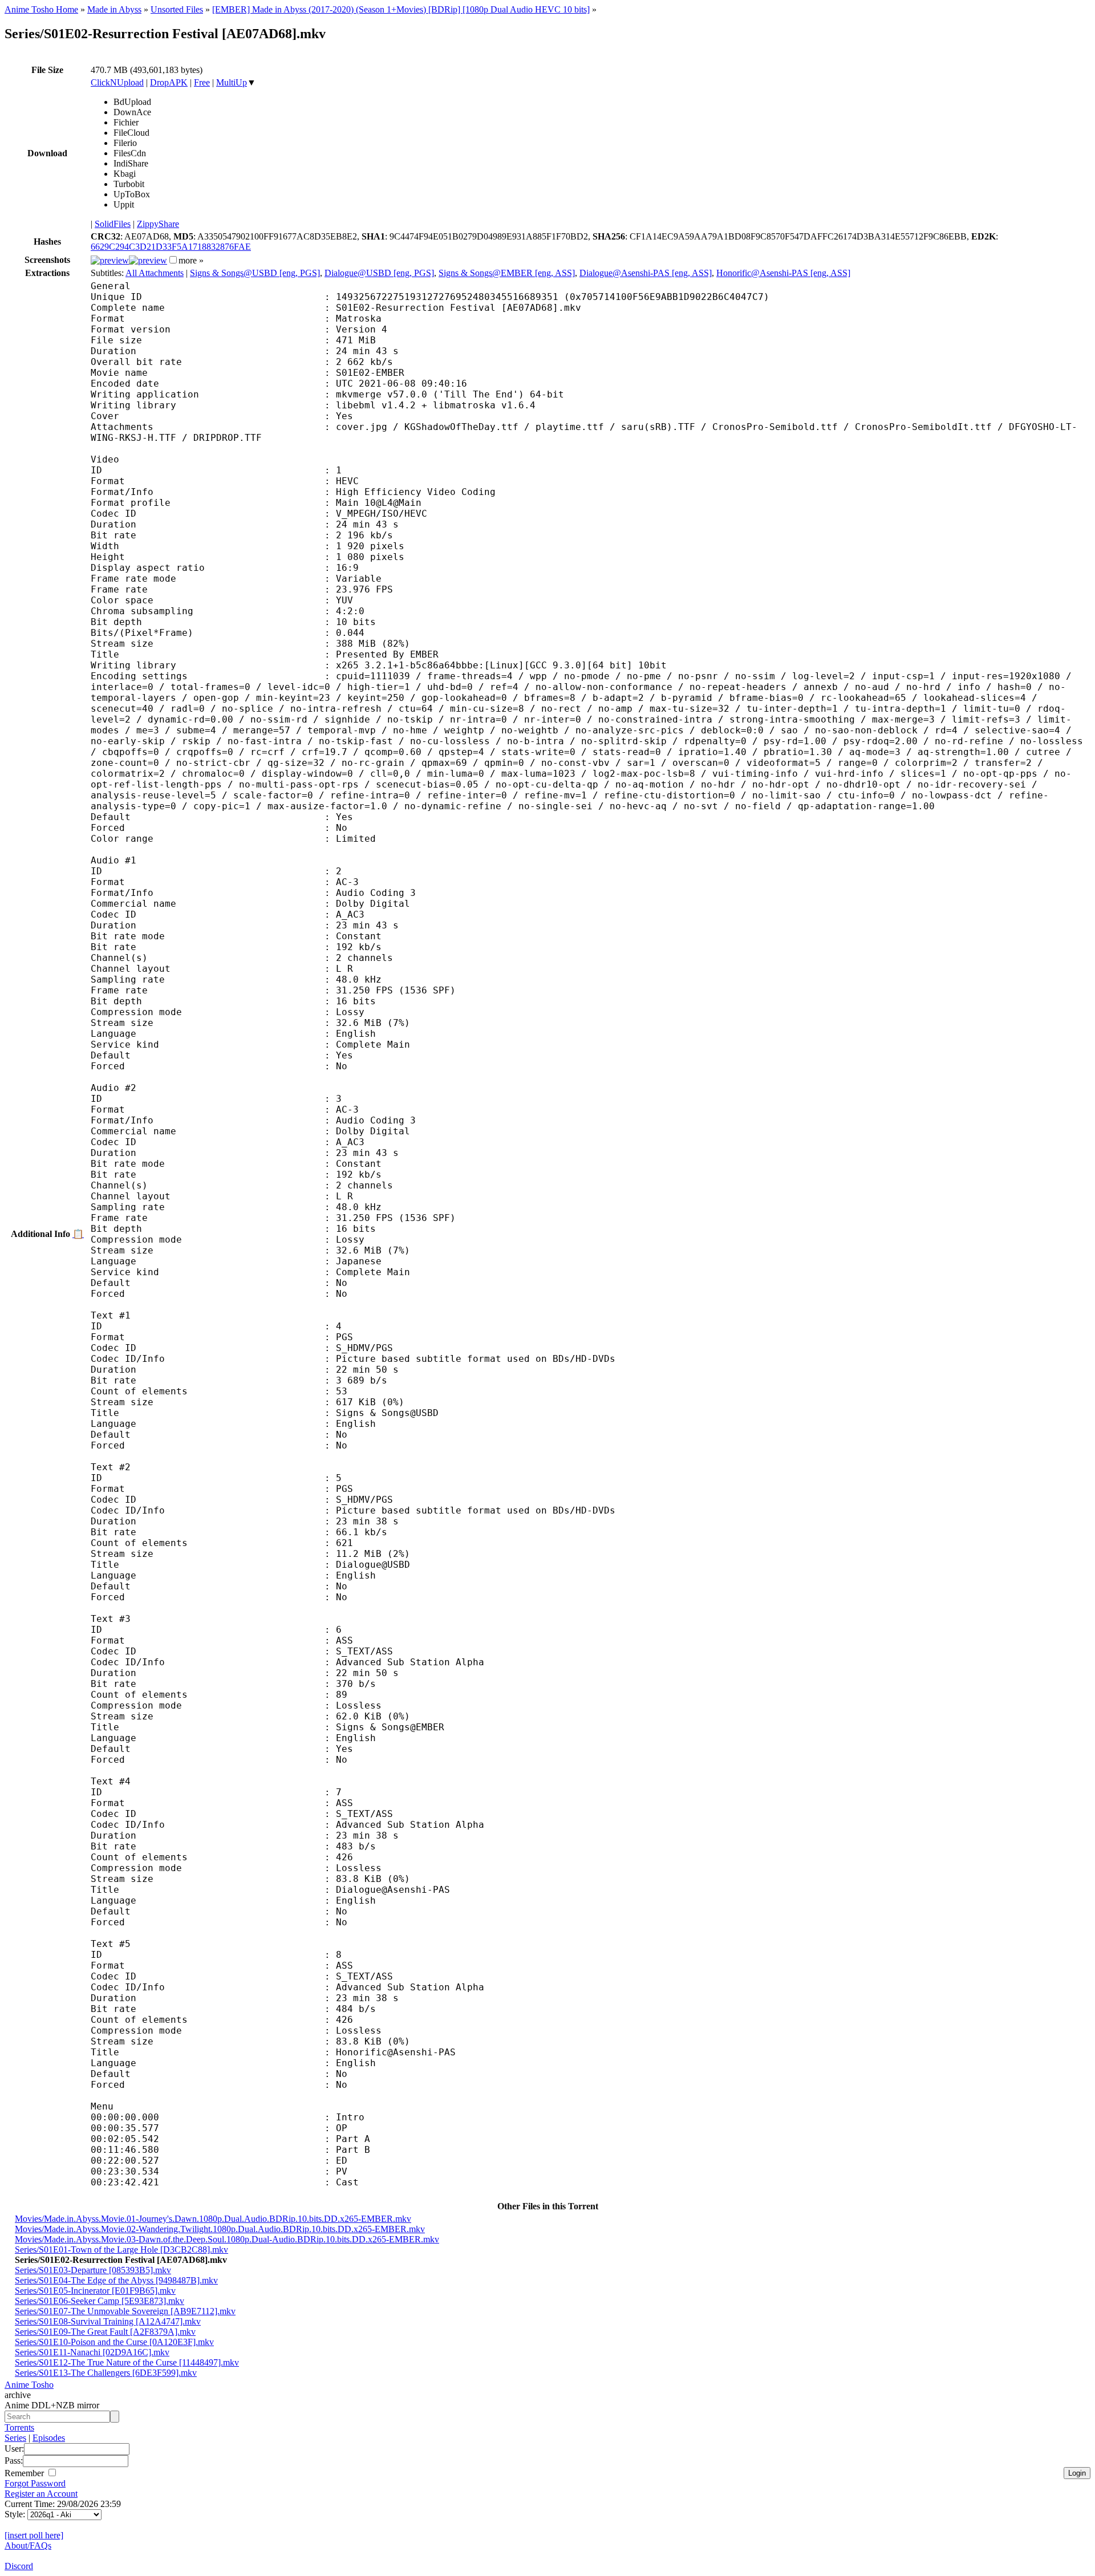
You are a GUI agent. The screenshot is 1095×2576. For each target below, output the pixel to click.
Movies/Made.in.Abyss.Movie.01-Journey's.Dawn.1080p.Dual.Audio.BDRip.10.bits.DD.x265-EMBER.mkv (213, 2219)
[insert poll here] (34, 2535)
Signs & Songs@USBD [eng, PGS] (255, 273)
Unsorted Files (177, 9)
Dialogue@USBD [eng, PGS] (379, 273)
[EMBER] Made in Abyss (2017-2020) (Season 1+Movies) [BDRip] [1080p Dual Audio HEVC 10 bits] (401, 9)
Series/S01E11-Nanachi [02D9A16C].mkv (92, 2352)
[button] (173, 260)
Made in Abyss (114, 9)
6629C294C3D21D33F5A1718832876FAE (171, 247)
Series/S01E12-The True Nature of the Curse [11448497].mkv (127, 2362)
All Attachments (155, 273)
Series (15, 2438)
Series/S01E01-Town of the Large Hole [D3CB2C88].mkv (121, 2250)
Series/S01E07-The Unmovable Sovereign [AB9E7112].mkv (125, 2311)
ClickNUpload (117, 82)
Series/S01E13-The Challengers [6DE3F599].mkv (106, 2373)
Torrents (19, 2427)
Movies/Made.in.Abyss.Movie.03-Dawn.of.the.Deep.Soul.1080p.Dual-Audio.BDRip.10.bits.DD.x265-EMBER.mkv (227, 2239)
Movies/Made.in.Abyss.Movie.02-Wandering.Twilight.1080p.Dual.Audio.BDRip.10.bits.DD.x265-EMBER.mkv (220, 2229)
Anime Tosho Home (41, 9)
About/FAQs (28, 2545)
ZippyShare (158, 224)
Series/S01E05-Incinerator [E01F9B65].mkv (95, 2291)
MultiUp (232, 82)
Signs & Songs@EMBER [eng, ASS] (507, 273)
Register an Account (41, 2494)
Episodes (49, 2438)
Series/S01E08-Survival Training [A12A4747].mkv (108, 2321)
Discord (19, 2566)
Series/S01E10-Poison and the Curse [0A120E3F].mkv (114, 2342)
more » (191, 260)
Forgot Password (35, 2483)
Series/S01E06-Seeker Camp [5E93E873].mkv (100, 2301)
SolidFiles (113, 224)
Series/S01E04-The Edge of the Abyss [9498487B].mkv (116, 2280)
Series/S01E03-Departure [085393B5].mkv (93, 2270)
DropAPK (169, 82)
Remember (25, 2473)
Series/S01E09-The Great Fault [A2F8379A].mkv (105, 2332)
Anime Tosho (29, 2385)
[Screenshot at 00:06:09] (148, 260)
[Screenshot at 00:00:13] (110, 260)
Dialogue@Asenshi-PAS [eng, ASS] (646, 273)
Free (202, 82)
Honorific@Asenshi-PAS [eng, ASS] (783, 273)
